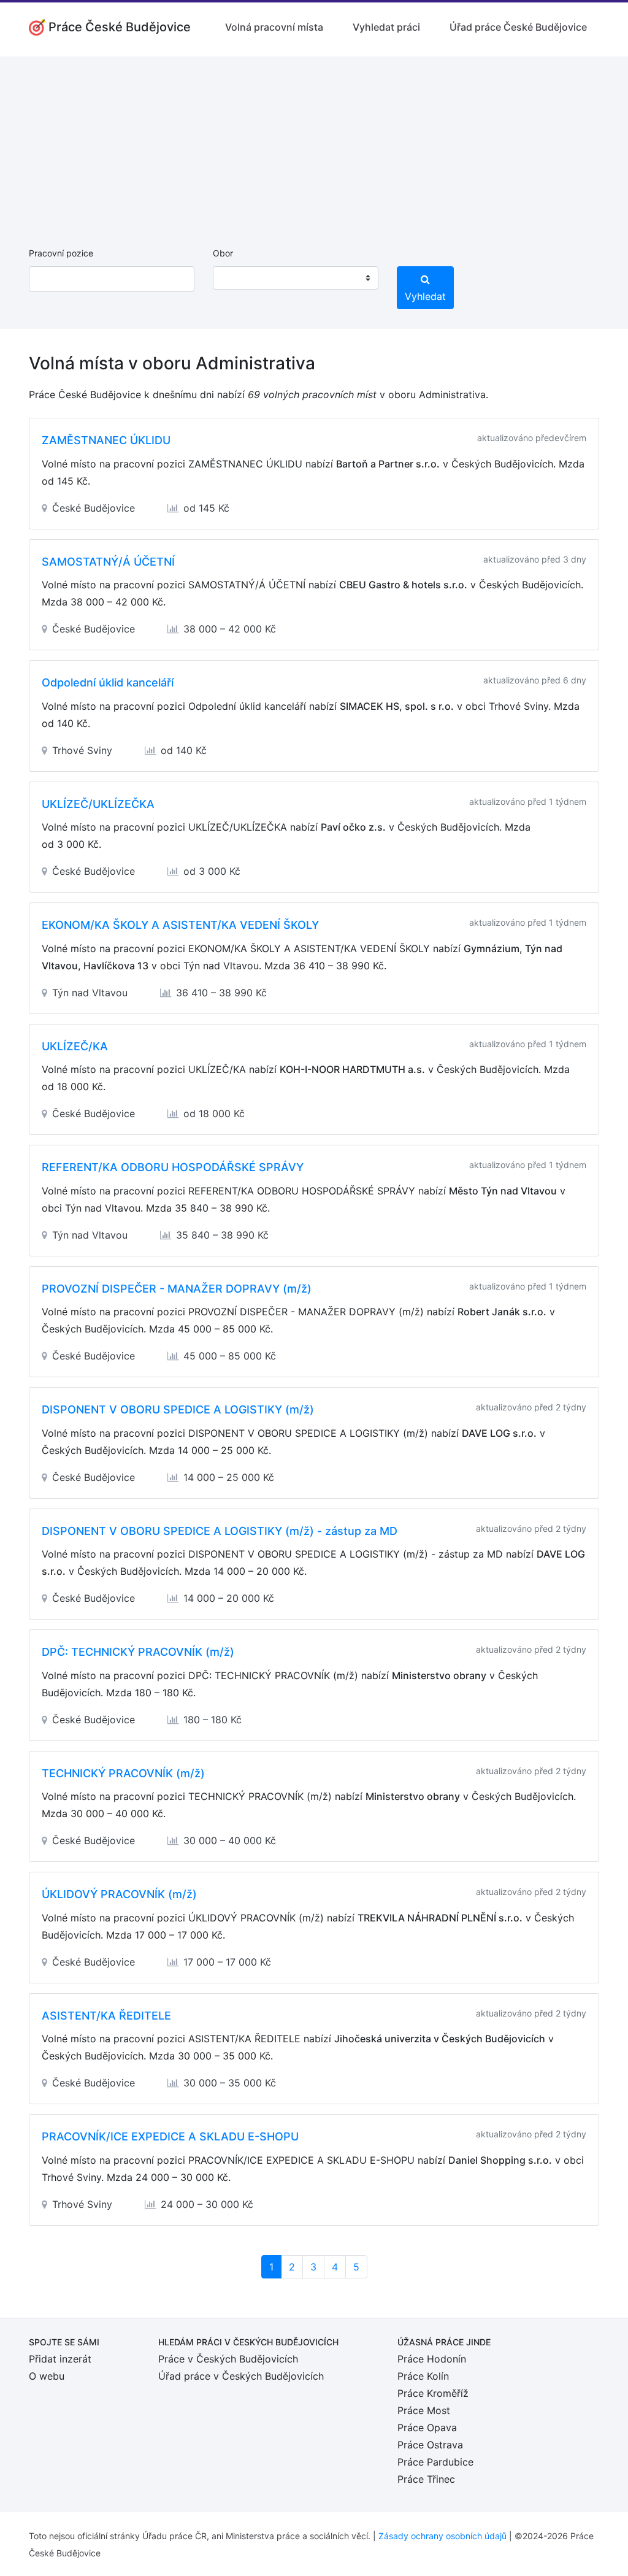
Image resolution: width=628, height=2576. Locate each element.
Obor (223, 253)
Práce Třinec (426, 2479)
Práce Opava (427, 2428)
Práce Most (424, 2410)
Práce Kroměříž (433, 2393)
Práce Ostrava (430, 2445)
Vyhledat (425, 296)
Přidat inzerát (60, 2359)
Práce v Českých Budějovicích (228, 2359)
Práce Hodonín (432, 2359)
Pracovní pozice (61, 253)
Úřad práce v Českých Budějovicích (241, 2376)
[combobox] (296, 278)
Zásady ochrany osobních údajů (442, 2536)
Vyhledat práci (386, 27)
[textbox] (238, 278)
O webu (47, 2376)
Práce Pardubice (435, 2462)
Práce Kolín (423, 2376)
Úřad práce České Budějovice (518, 27)
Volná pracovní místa (274, 27)
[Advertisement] (314, 142)
